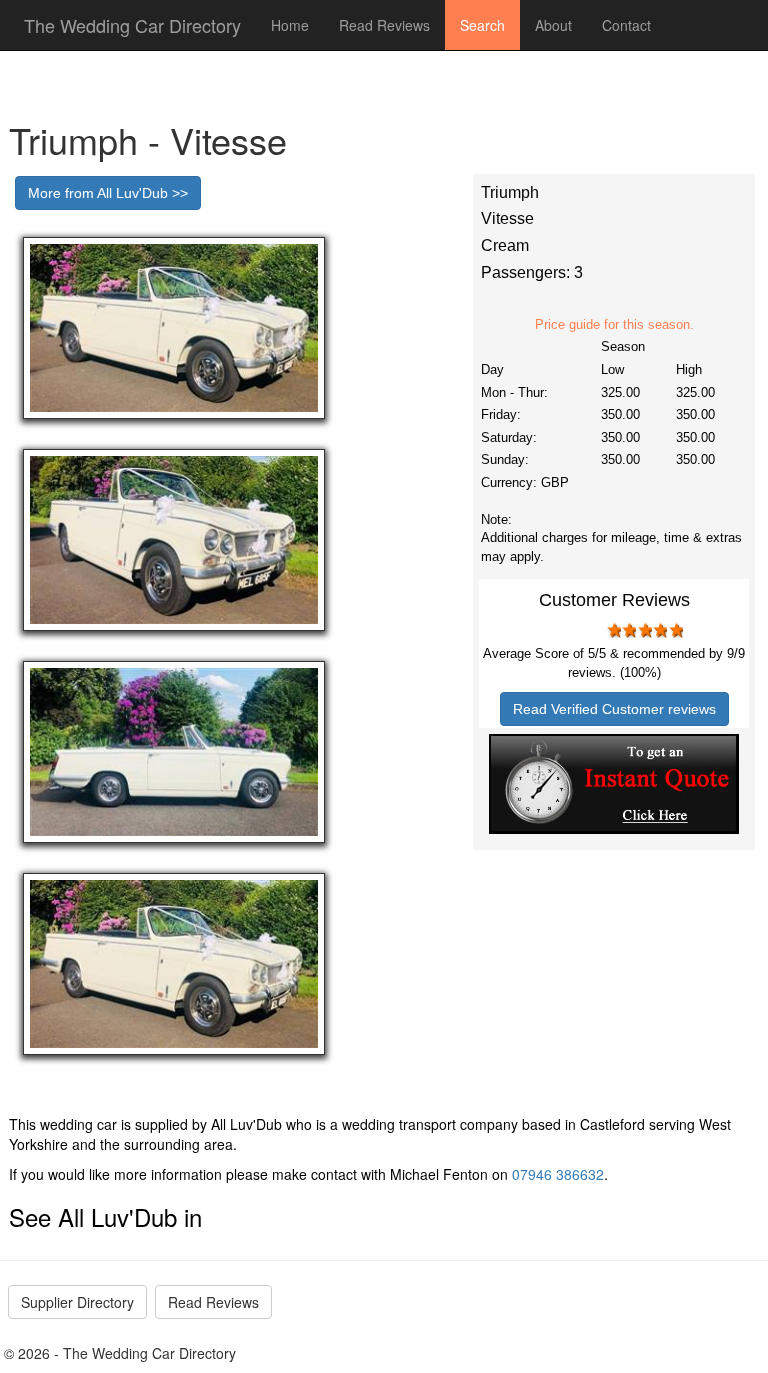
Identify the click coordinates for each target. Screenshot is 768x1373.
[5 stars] (675, 630)
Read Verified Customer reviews (614, 709)
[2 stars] (629, 630)
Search (482, 25)
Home (290, 25)
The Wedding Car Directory (132, 25)
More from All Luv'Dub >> (108, 193)
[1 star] (613, 630)
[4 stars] (660, 630)
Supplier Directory (77, 1302)
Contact (626, 25)
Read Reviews (384, 25)
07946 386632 (558, 1174)
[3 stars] (644, 630)
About (553, 25)
